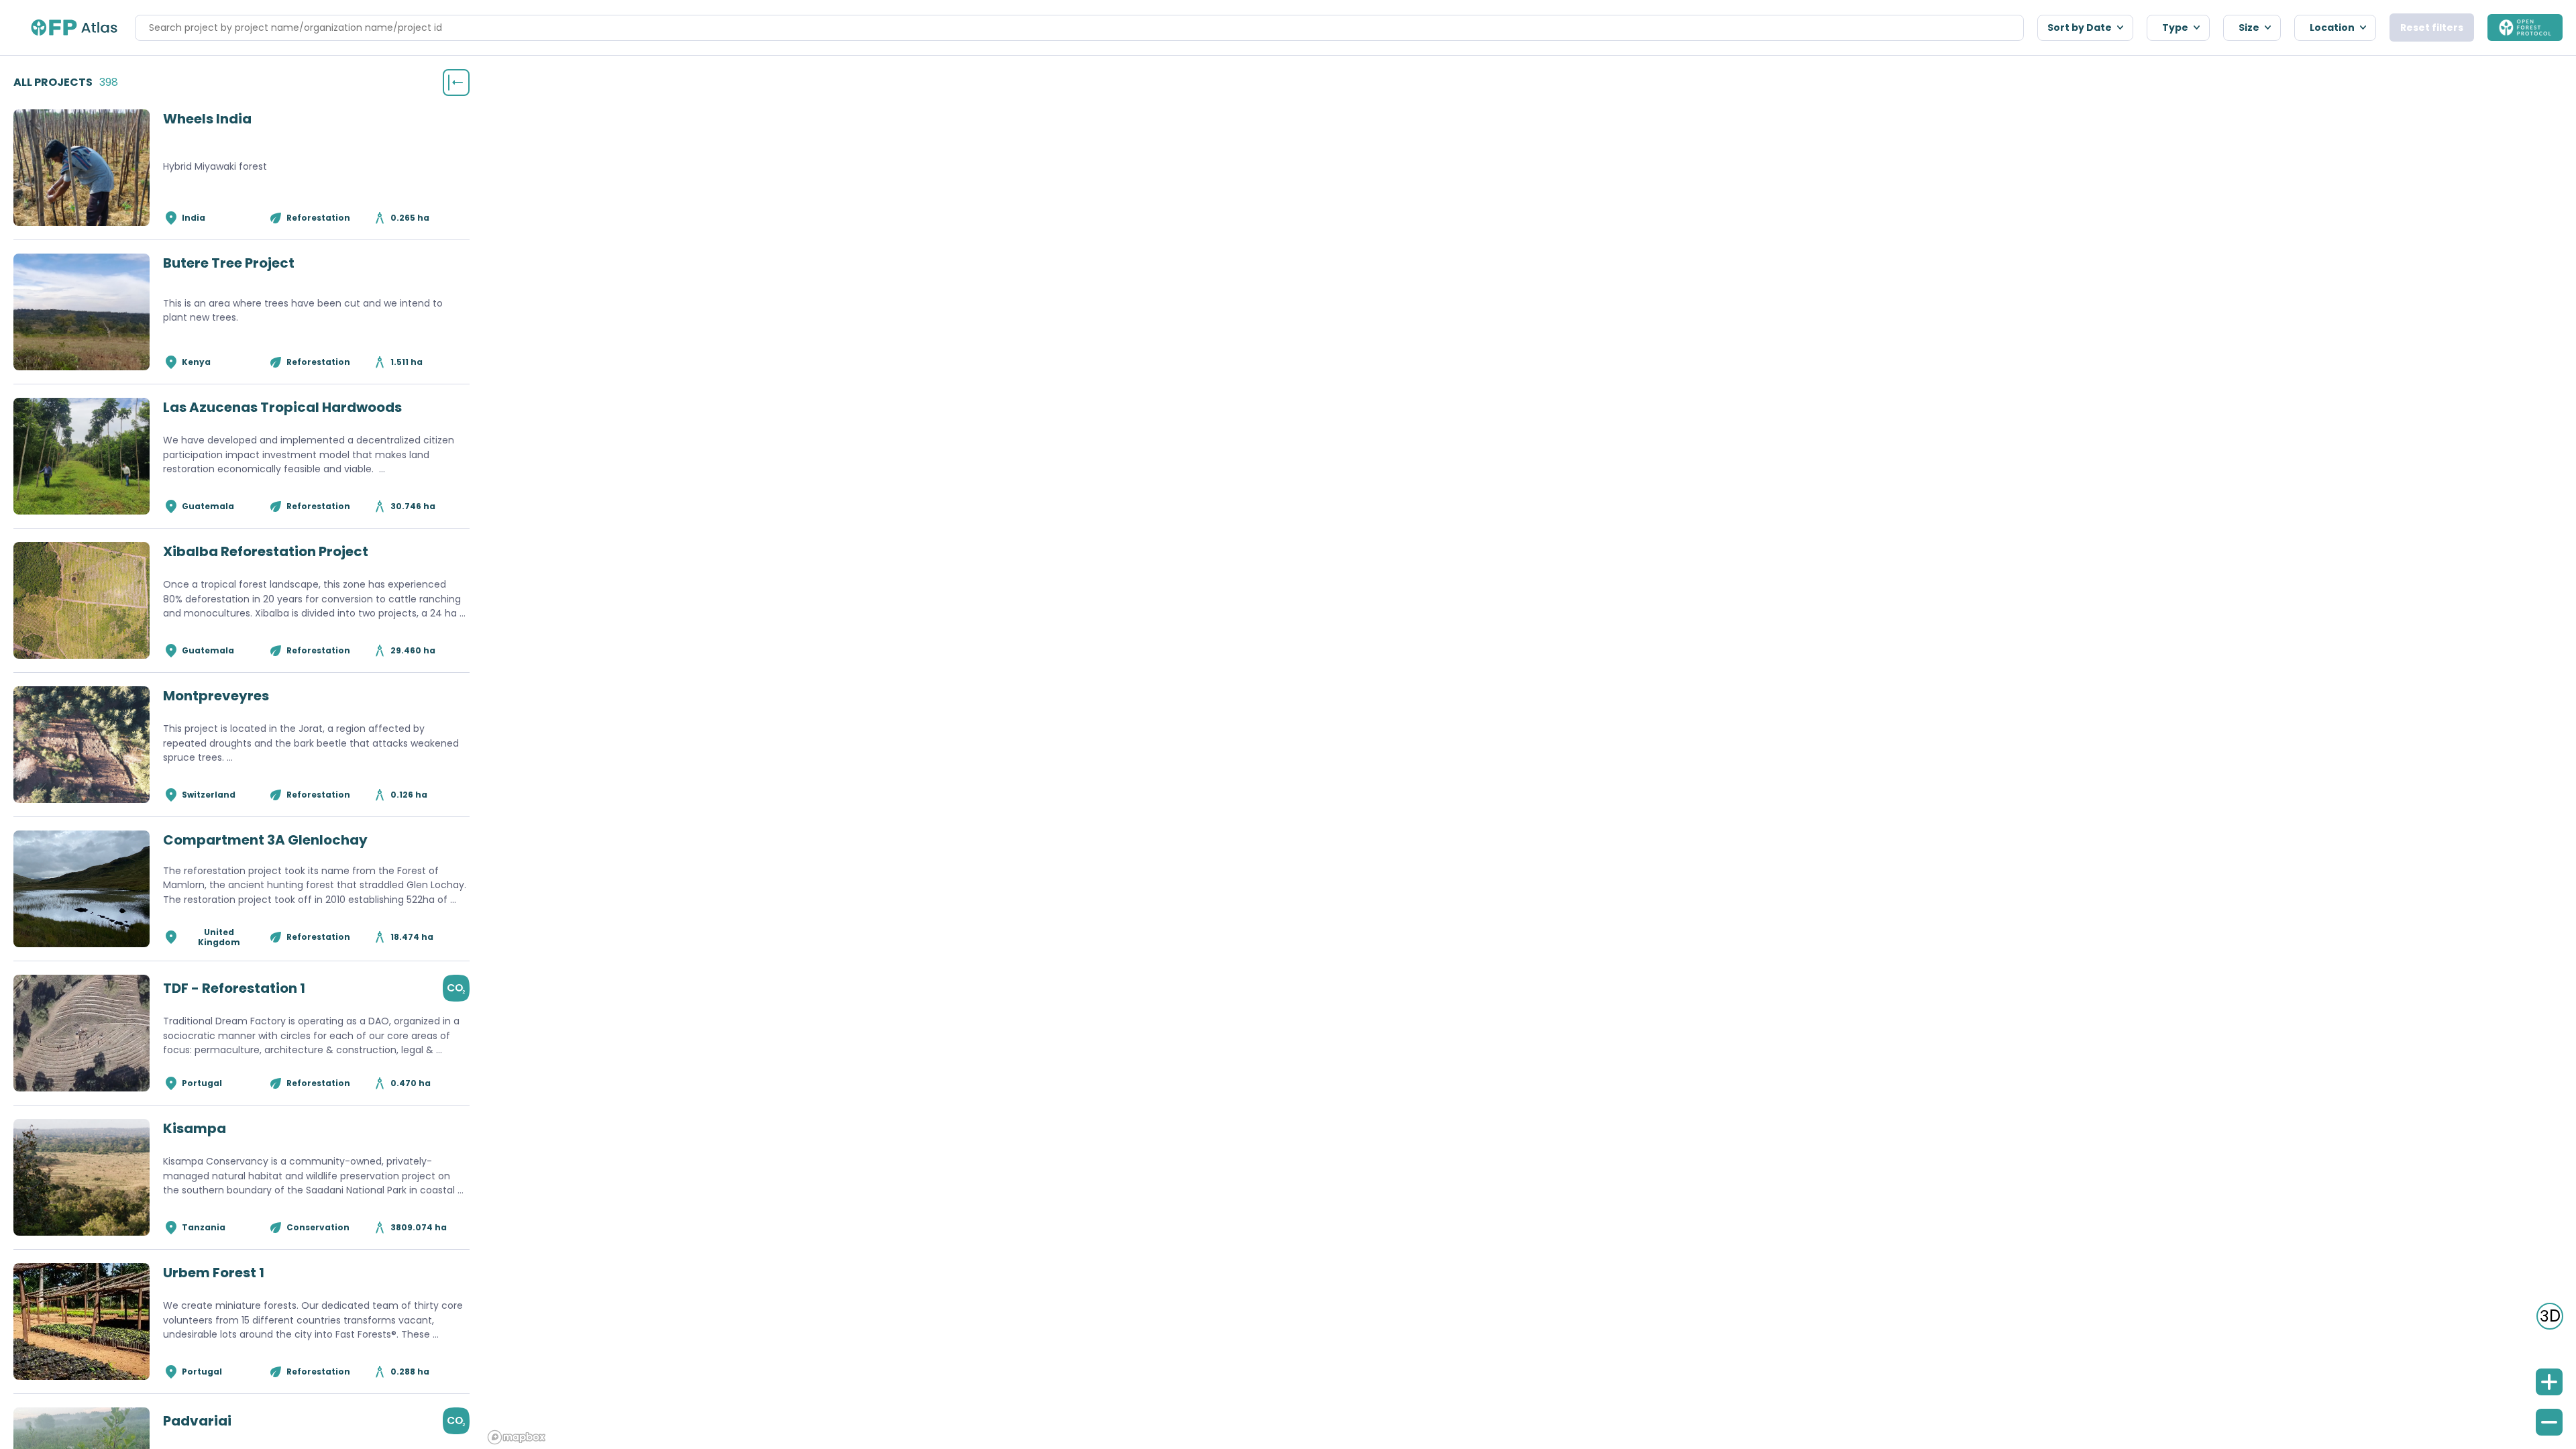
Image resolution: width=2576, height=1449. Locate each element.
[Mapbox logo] (517, 1437)
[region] (1529, 752)
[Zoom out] (2549, 1422)
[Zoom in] (2549, 1382)
